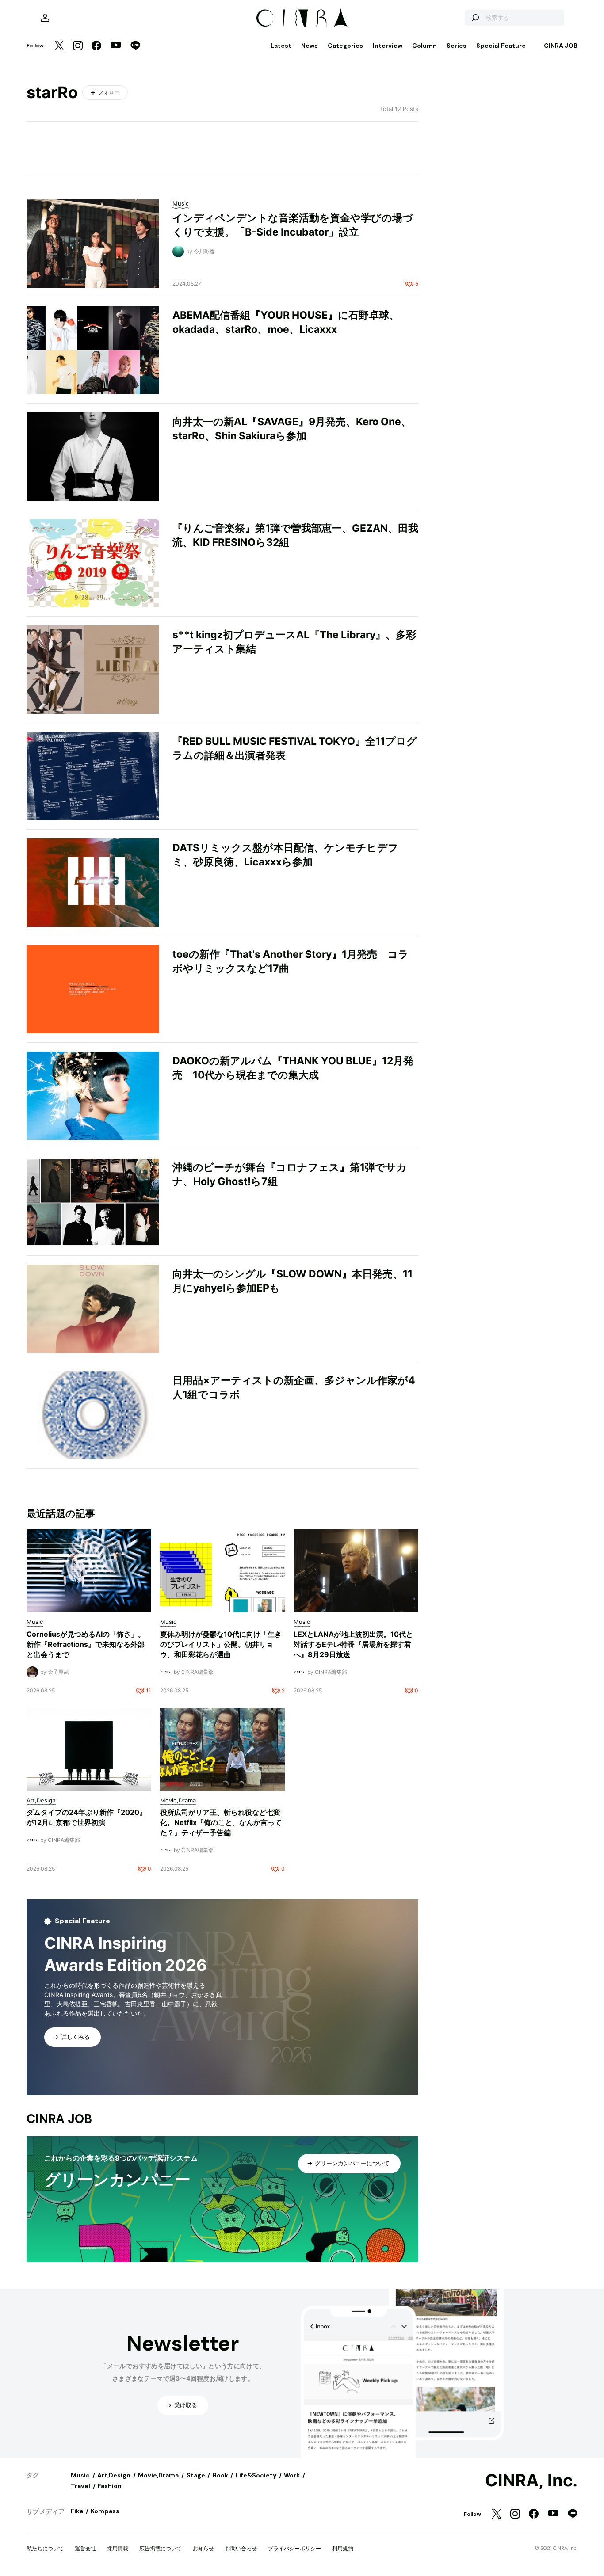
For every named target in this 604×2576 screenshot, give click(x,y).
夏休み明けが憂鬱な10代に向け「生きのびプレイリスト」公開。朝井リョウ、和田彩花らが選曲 (221, 1644)
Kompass (105, 2511)
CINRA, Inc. (531, 2481)
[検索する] (475, 18)
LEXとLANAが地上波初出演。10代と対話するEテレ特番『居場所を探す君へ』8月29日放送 (353, 1644)
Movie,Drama (158, 2475)
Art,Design (114, 2475)
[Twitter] (59, 46)
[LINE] (135, 46)
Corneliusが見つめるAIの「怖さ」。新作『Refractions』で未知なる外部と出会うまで (86, 1644)
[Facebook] (96, 46)
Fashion (110, 2486)
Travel (80, 2486)
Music (80, 2475)
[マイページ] (45, 18)
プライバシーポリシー (294, 2548)
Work (292, 2475)
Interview (388, 46)
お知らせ (203, 2548)
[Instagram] (78, 46)
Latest (281, 46)
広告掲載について (161, 2548)
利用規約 (343, 2548)
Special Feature (501, 46)
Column (424, 46)
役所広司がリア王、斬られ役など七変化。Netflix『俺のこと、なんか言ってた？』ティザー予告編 (221, 1822)
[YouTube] (116, 46)
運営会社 (85, 2548)
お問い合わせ (241, 2548)
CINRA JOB (561, 46)
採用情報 (118, 2548)
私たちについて (45, 2548)
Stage (196, 2475)
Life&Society (256, 2475)
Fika (77, 2511)
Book (220, 2475)
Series (457, 46)
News (310, 46)
